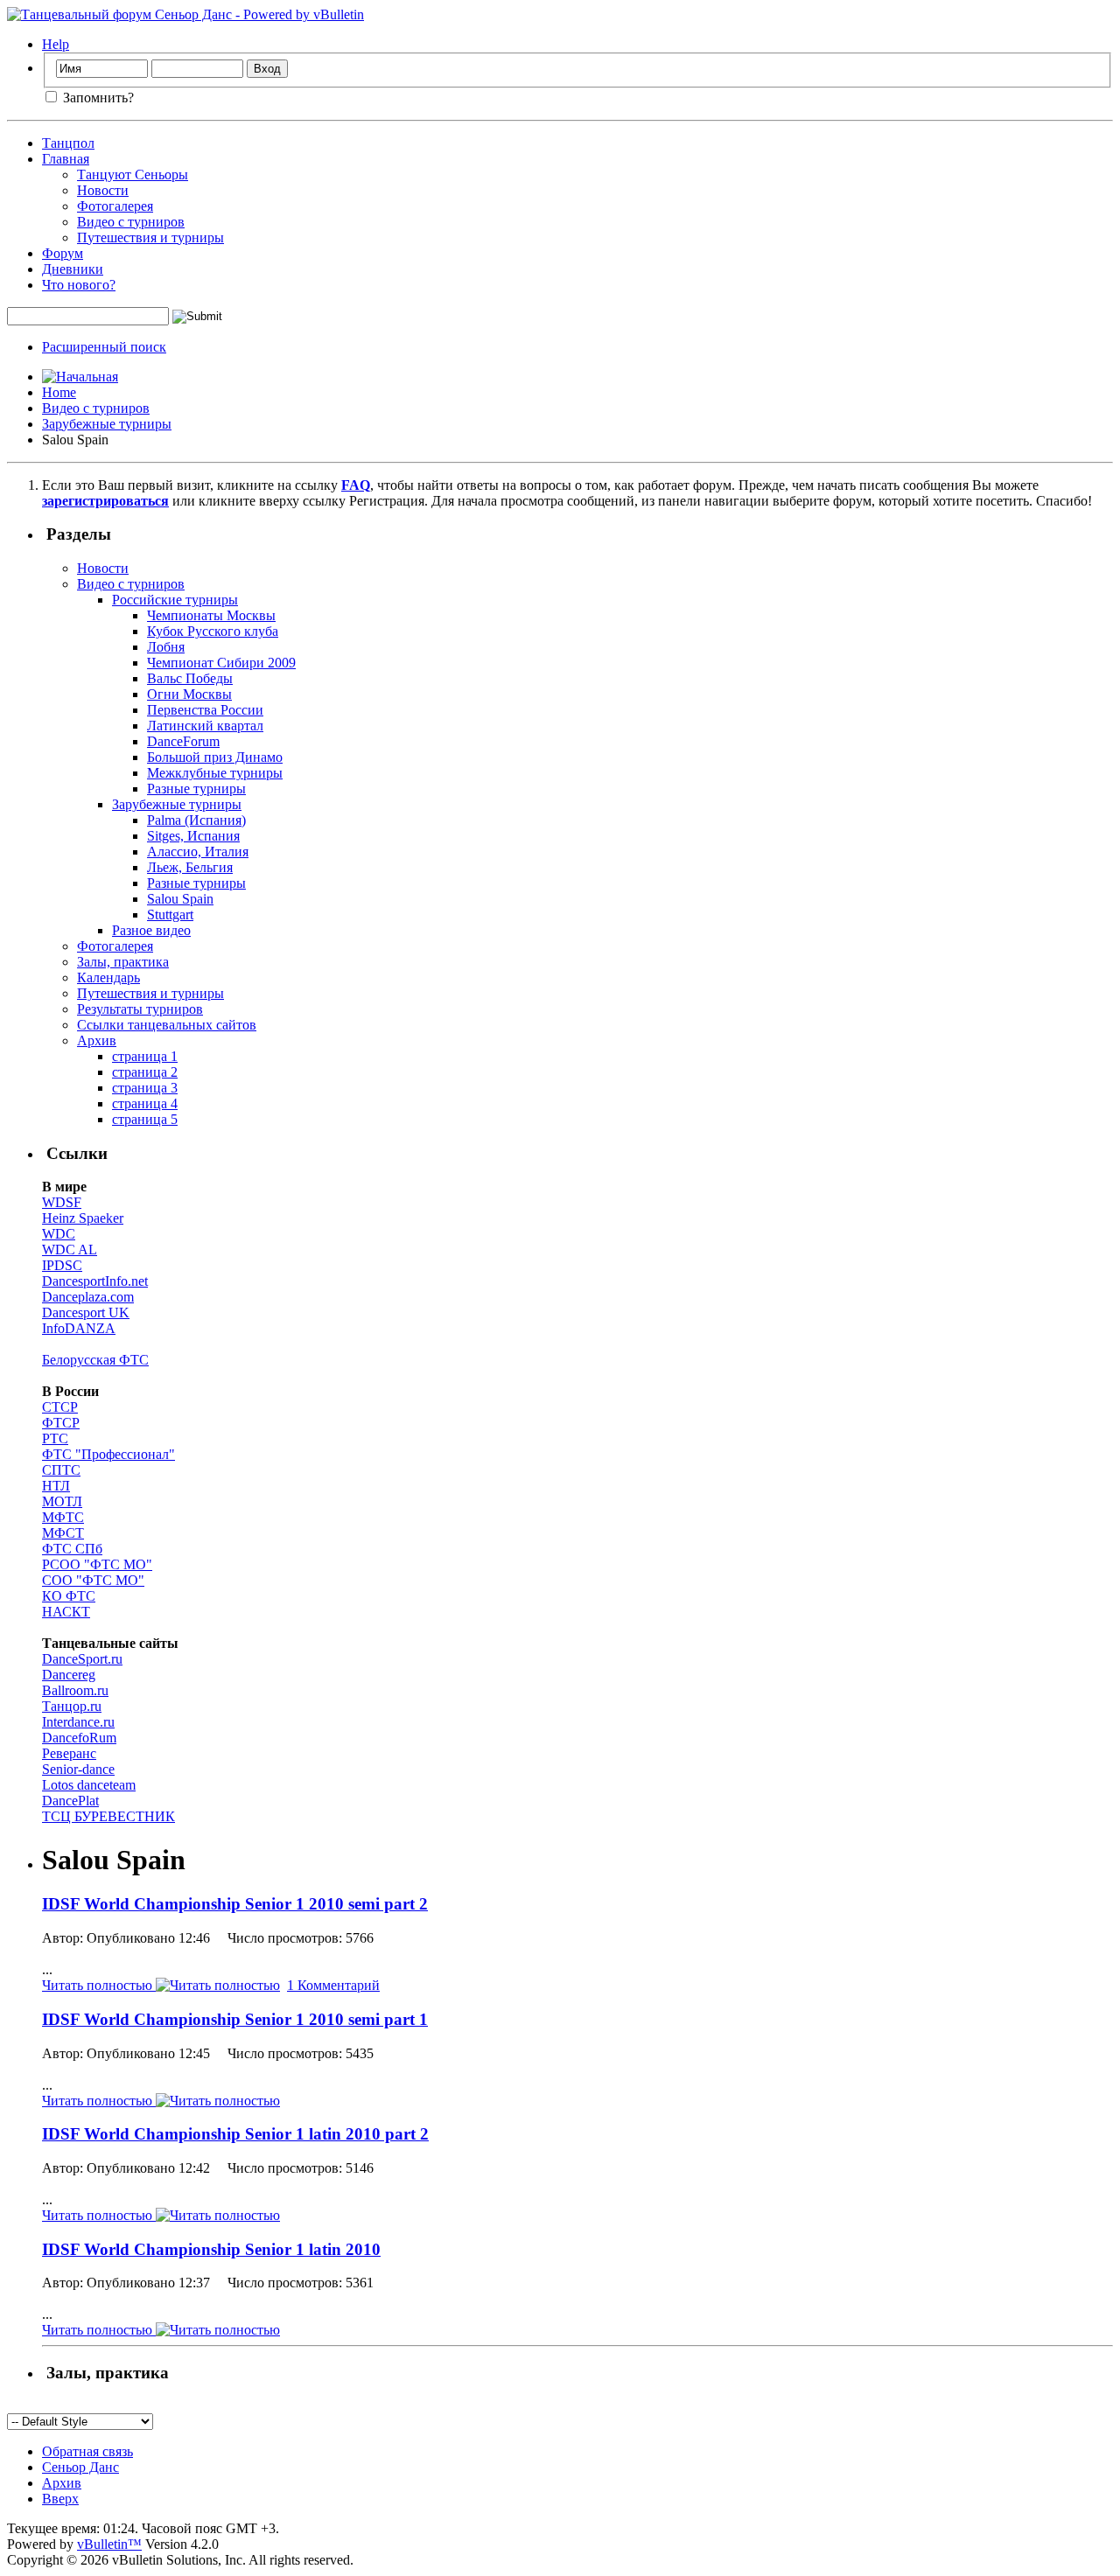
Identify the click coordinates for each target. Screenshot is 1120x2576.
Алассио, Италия (198, 852)
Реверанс (69, 1753)
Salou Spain (180, 899)
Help (56, 44)
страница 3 (145, 1088)
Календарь (108, 977)
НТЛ (56, 1486)
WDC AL (70, 1250)
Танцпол (68, 143)
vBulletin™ (109, 2544)
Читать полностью (99, 1985)
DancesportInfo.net (95, 1281)
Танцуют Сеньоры (133, 175)
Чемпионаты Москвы (211, 615)
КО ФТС (69, 1596)
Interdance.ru (78, 1722)
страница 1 (145, 1056)
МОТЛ (62, 1501)
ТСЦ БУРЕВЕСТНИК (108, 1816)
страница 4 (145, 1103)
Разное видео (151, 930)
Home (59, 392)
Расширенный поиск (104, 347)
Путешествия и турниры (150, 237)
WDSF (62, 1202)
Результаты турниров (140, 1009)
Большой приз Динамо (215, 757)
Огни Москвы (189, 694)
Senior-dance (78, 1769)
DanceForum (183, 741)
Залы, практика (123, 962)
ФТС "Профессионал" (108, 1454)
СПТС (61, 1470)
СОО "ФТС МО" (93, 1580)
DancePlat (70, 1801)
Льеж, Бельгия (190, 867)
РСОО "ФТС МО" (97, 1564)
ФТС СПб (72, 1549)
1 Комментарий (333, 1985)
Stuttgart (170, 915)
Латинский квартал (205, 726)
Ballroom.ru (75, 1690)
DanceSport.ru (82, 1659)
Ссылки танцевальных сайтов (167, 1025)
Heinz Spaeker (83, 1218)
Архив (97, 1040)
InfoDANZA (79, 1328)
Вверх (60, 2499)
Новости (103, 190)
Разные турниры (196, 789)
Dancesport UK (86, 1312)
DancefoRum (79, 1738)
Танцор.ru (72, 1706)
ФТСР (61, 1423)
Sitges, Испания (193, 836)
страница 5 (145, 1119)
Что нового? (79, 285)
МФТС (63, 1517)
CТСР (60, 1407)
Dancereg (69, 1675)
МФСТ (63, 1533)
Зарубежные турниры (107, 424)
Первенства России (205, 710)
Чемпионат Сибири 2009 (221, 663)
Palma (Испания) (196, 820)
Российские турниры (175, 600)
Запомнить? (97, 98)
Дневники (73, 269)
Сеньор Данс (80, 2467)
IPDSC (62, 1265)
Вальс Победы (190, 678)
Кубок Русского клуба (213, 631)
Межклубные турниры (215, 773)
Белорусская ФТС (95, 1360)
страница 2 (145, 1072)
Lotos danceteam (89, 1785)
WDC (59, 1234)
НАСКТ (66, 1612)
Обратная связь (87, 2451)
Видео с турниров (131, 222)
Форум (63, 253)
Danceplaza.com (88, 1297)
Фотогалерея (115, 206)
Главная (66, 159)
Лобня (166, 647)
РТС (55, 1438)
